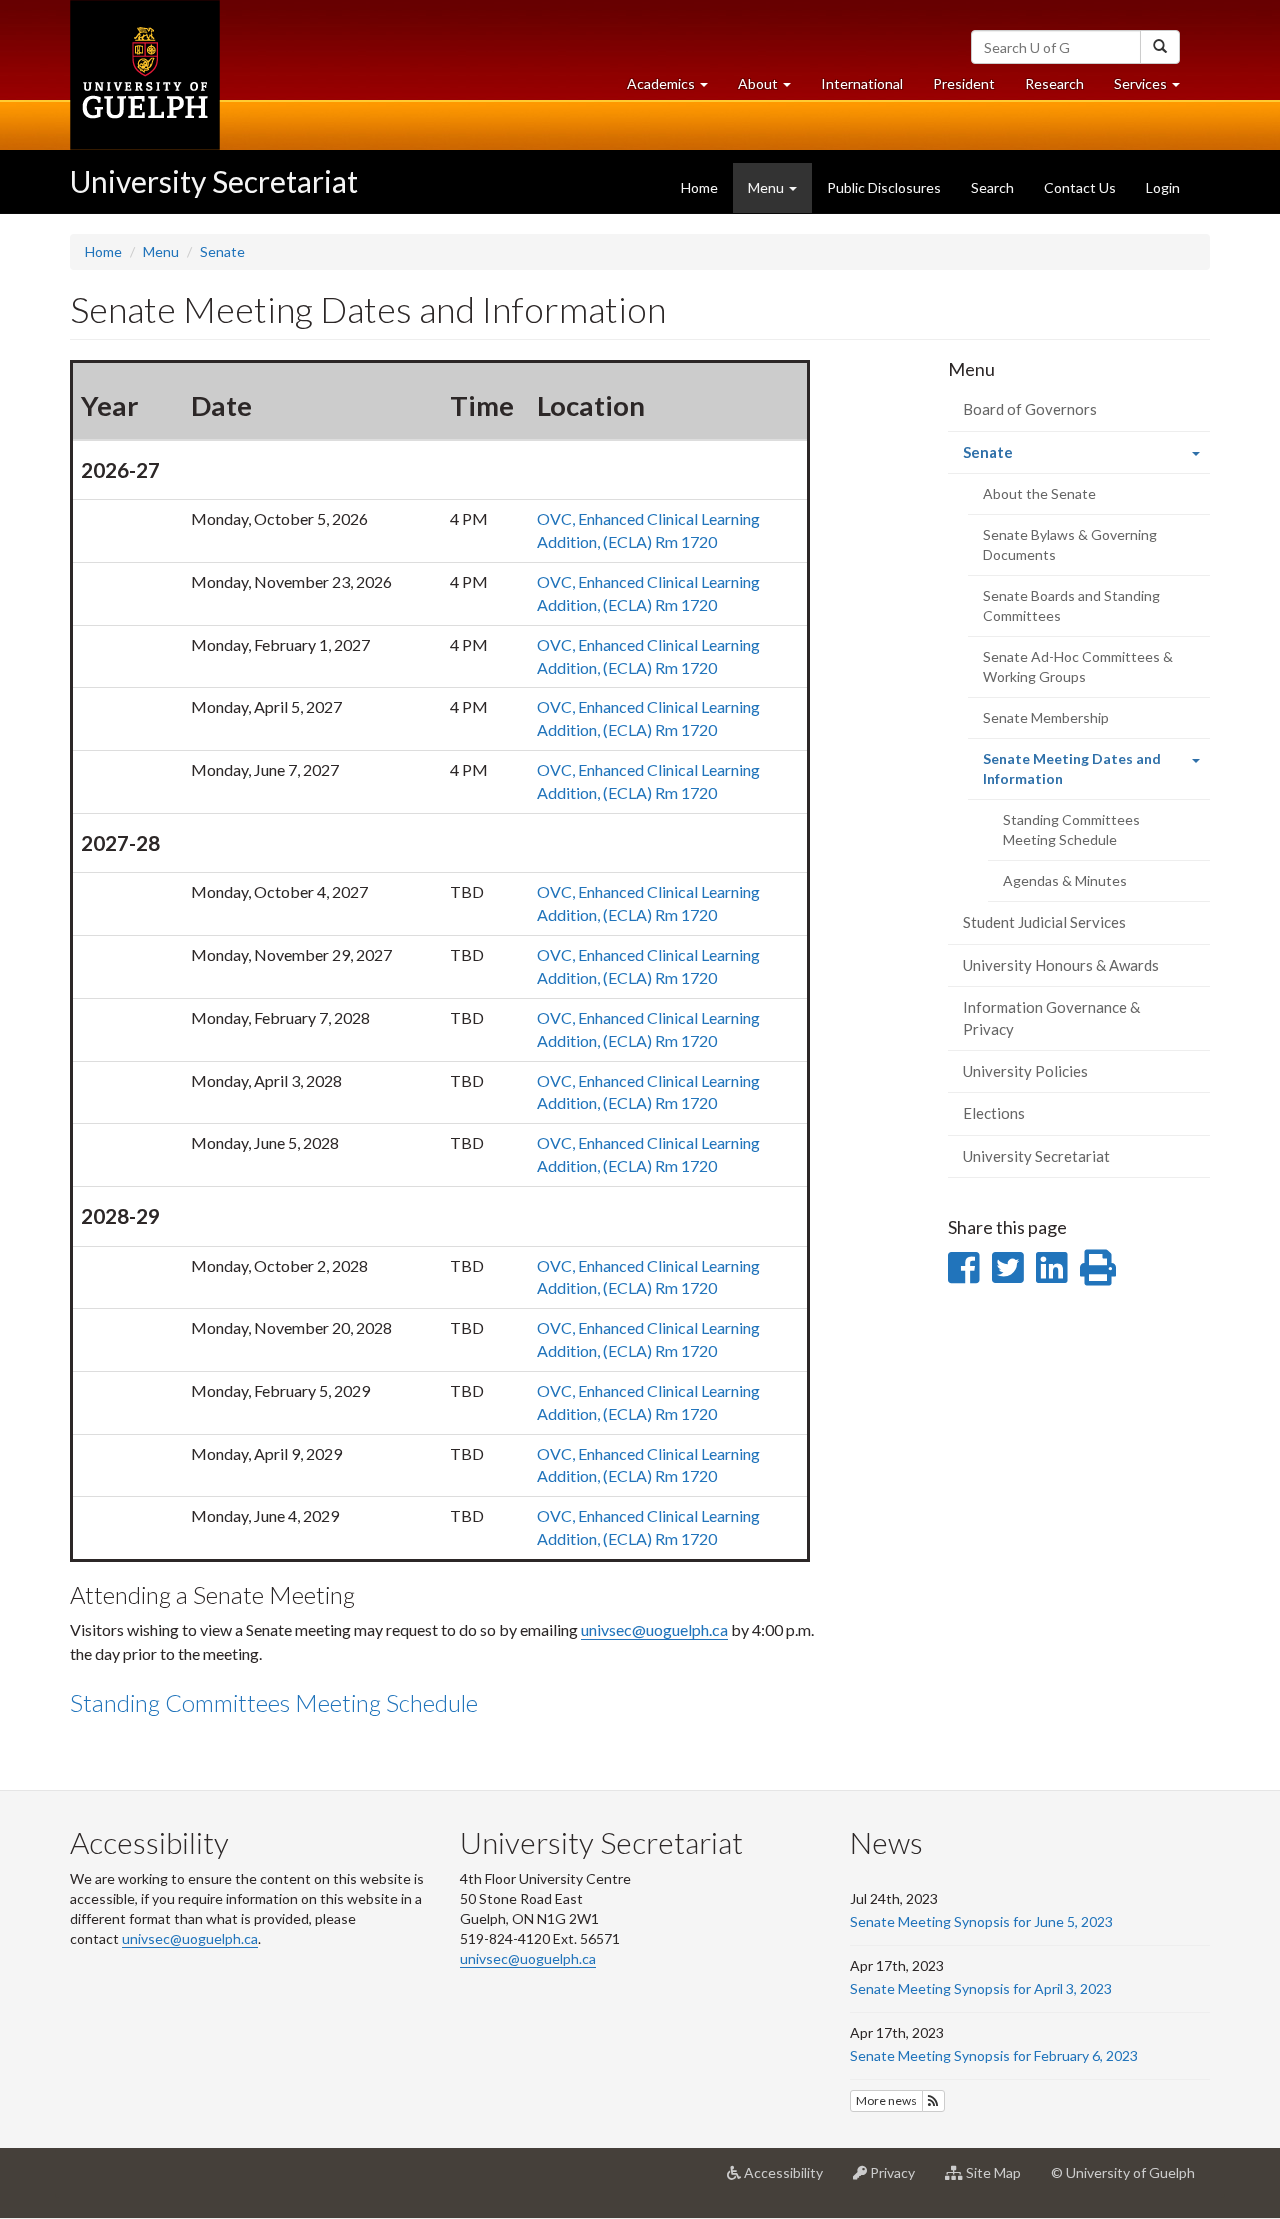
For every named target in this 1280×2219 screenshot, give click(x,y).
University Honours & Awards (1061, 965)
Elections (994, 1113)
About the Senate (1039, 493)
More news (886, 2100)
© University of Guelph (1123, 2172)
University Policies (1025, 1071)
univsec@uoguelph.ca (654, 1629)
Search (992, 187)
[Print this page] (1098, 1267)
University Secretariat (214, 181)
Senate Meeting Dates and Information (1072, 775)
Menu (161, 251)
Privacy (898, 2180)
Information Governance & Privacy (1051, 1017)
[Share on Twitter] (1007, 1267)
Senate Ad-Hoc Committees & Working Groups (1078, 666)
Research (1062, 89)
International (862, 83)
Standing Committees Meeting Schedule (274, 1702)
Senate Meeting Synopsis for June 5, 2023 (981, 1921)
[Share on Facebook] (963, 1267)
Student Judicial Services (1044, 922)
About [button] (772, 89)
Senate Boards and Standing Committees (1071, 605)
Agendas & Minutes (1065, 880)
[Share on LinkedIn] (1051, 1267)
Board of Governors (1030, 409)
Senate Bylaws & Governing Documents (1070, 544)
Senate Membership (1046, 717)
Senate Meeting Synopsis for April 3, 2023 (981, 1988)
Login (1163, 187)
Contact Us (1080, 187)
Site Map (999, 2180)
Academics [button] (675, 89)
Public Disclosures (884, 187)
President (964, 83)
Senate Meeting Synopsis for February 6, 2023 (994, 2055)
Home (699, 187)
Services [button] (1154, 89)
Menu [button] (767, 187)
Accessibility (789, 2180)
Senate (222, 251)
